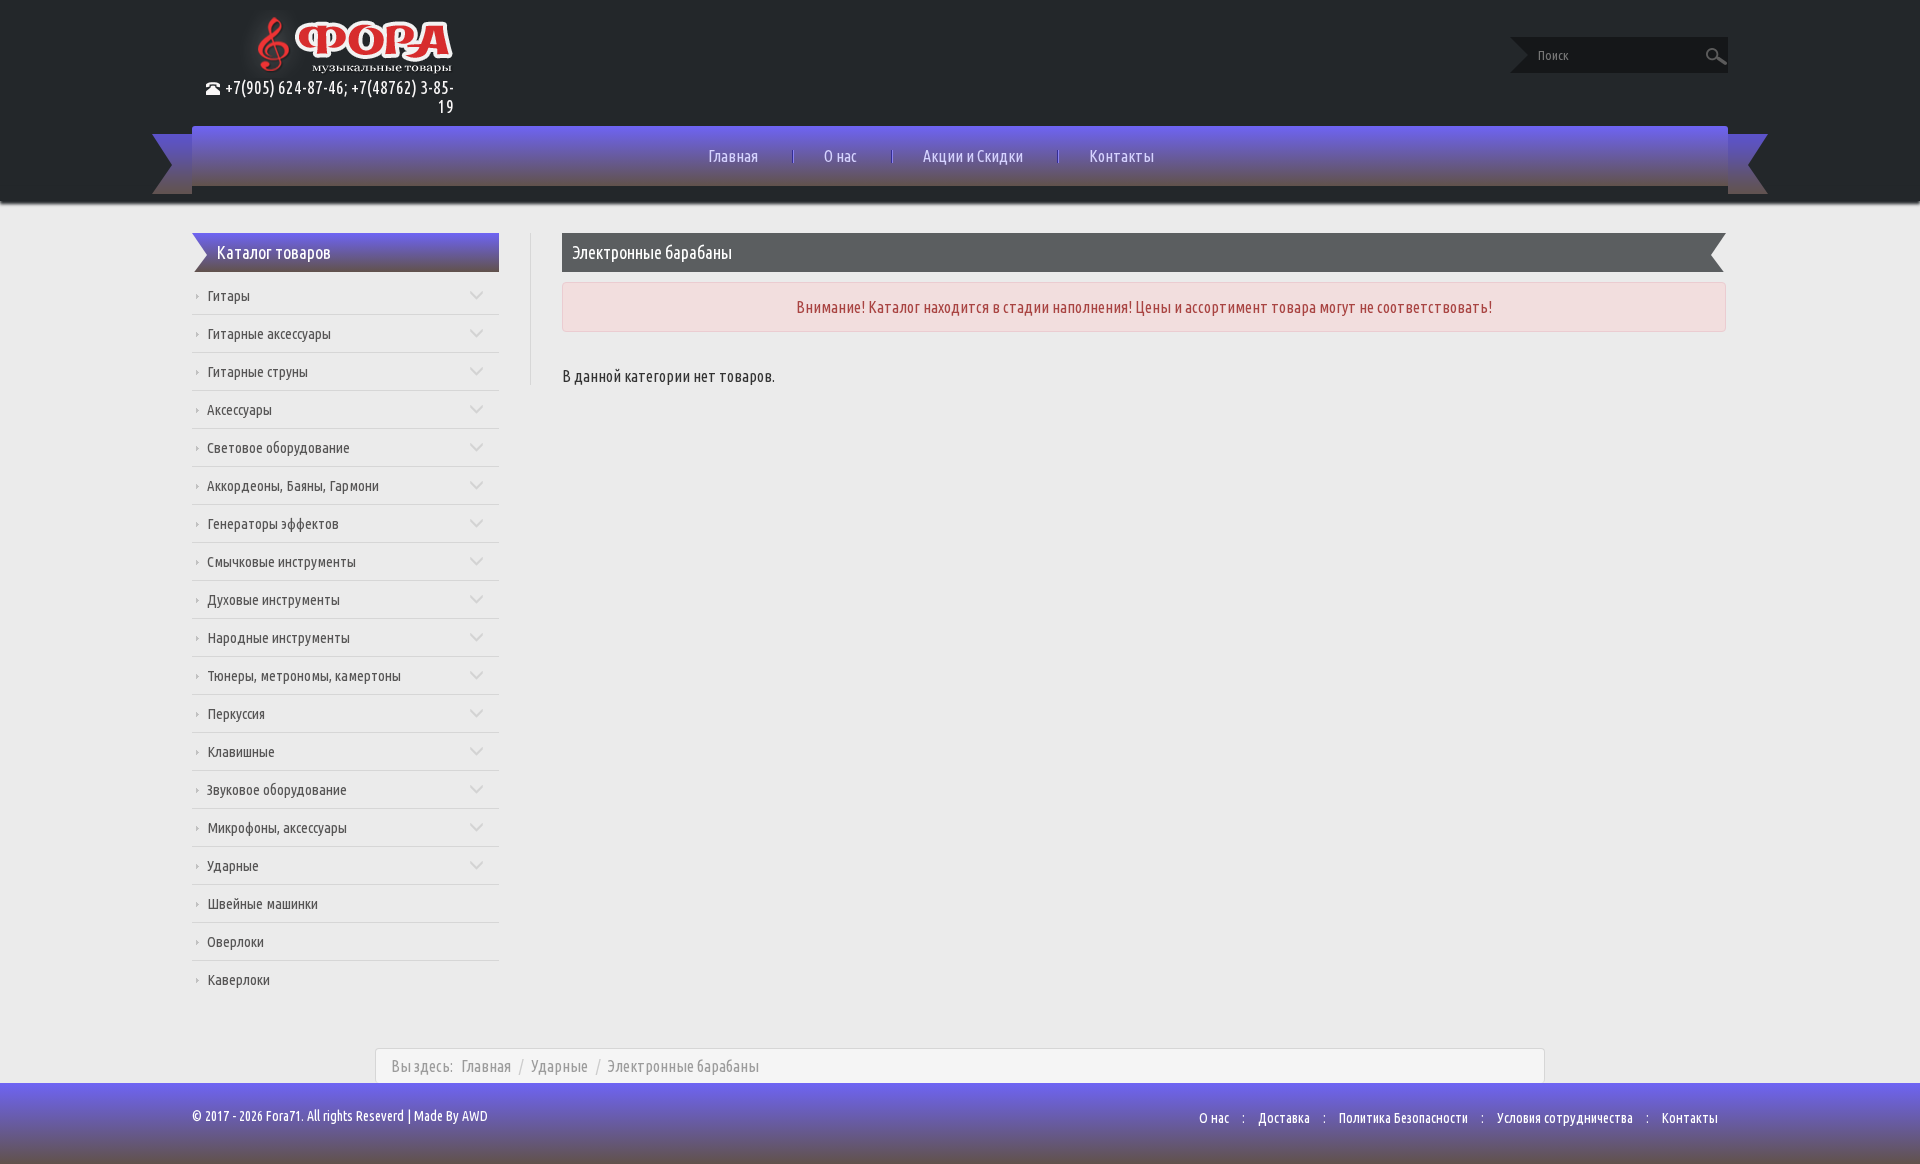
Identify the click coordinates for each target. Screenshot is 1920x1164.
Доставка (1284, 1118)
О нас (840, 156)
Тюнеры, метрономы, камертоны (304, 675)
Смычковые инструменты (281, 561)
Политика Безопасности (1403, 1118)
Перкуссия (236, 713)
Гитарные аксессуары (269, 333)
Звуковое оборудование (277, 789)
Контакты (1121, 156)
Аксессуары (239, 409)
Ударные (233, 865)
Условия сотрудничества (1565, 1118)
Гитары (228, 295)
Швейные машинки (262, 903)
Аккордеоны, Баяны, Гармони (293, 485)
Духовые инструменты (273, 599)
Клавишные (241, 751)
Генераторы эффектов (273, 523)
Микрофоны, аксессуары (277, 827)
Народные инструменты (278, 637)
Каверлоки (238, 979)
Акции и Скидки (973, 156)
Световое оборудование (278, 447)
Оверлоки (235, 941)
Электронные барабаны (683, 1066)
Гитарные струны (257, 371)
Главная (733, 156)
